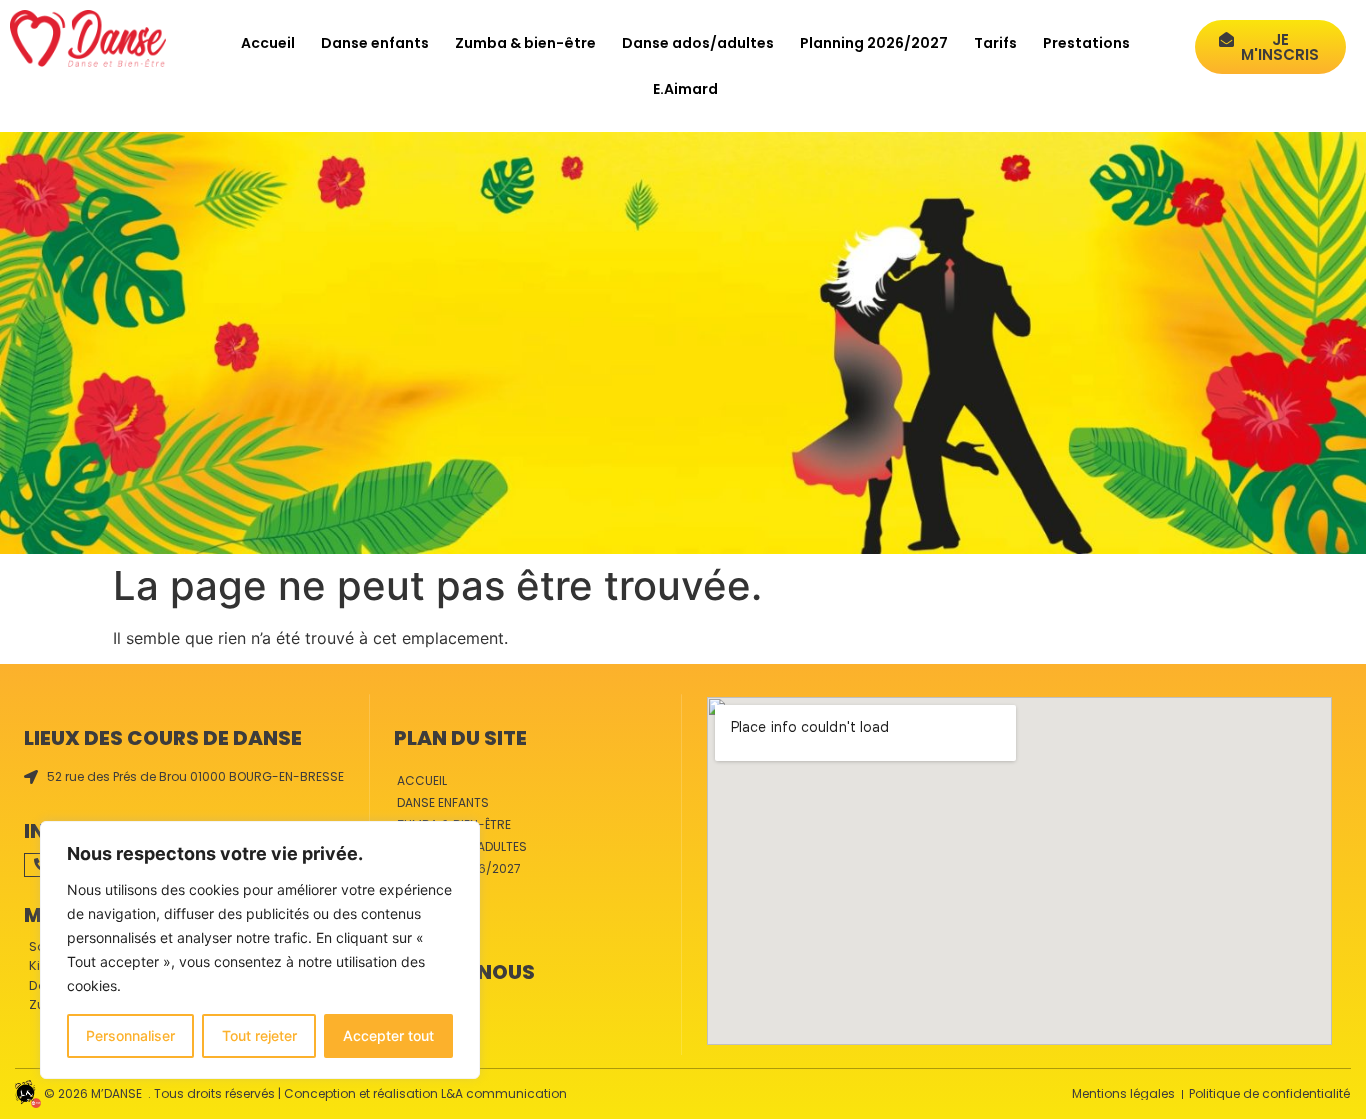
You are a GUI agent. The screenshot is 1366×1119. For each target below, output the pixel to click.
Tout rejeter (259, 1035)
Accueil (268, 43)
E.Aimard (685, 89)
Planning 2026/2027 (874, 43)
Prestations (1086, 43)
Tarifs (995, 43)
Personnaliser (130, 1035)
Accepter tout (388, 1035)
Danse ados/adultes (698, 43)
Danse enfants (375, 43)
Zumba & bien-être (525, 43)
